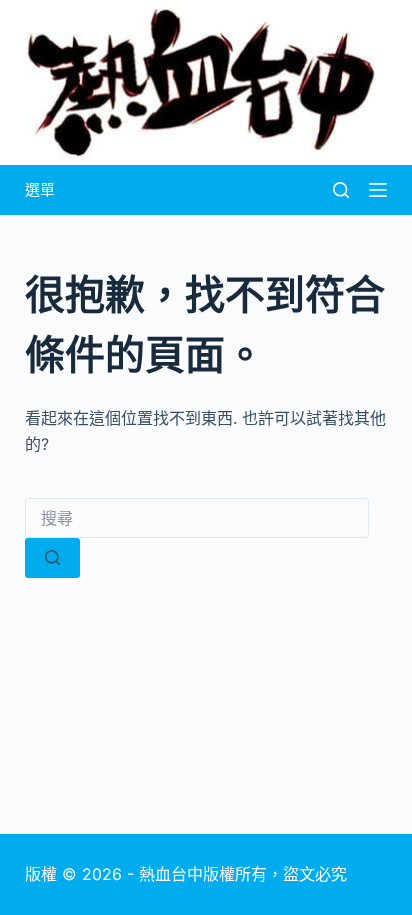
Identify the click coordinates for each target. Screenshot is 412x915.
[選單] (378, 190)
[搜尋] (341, 190)
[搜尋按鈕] (52, 558)
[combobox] (197, 518)
